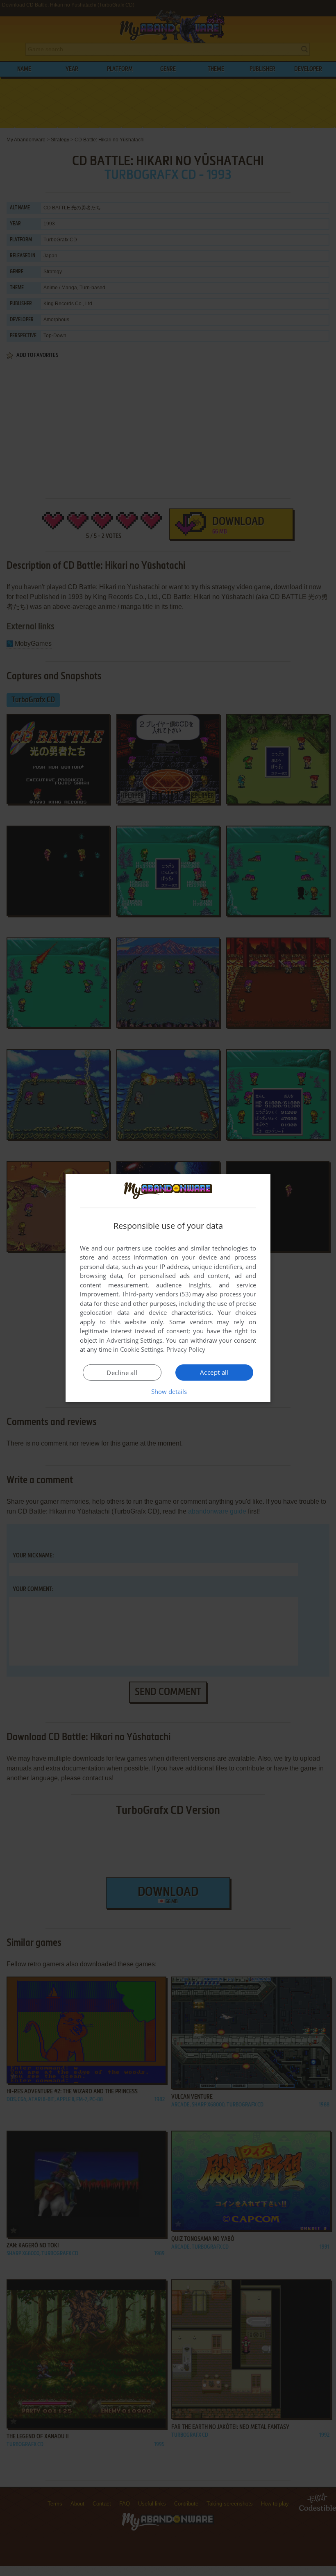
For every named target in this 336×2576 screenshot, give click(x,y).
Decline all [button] (122, 1373)
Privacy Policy (186, 1349)
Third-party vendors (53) (156, 1294)
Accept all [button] (214, 1372)
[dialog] (168, 1288)
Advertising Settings (135, 1340)
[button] (168, 1391)
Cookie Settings (142, 1349)
